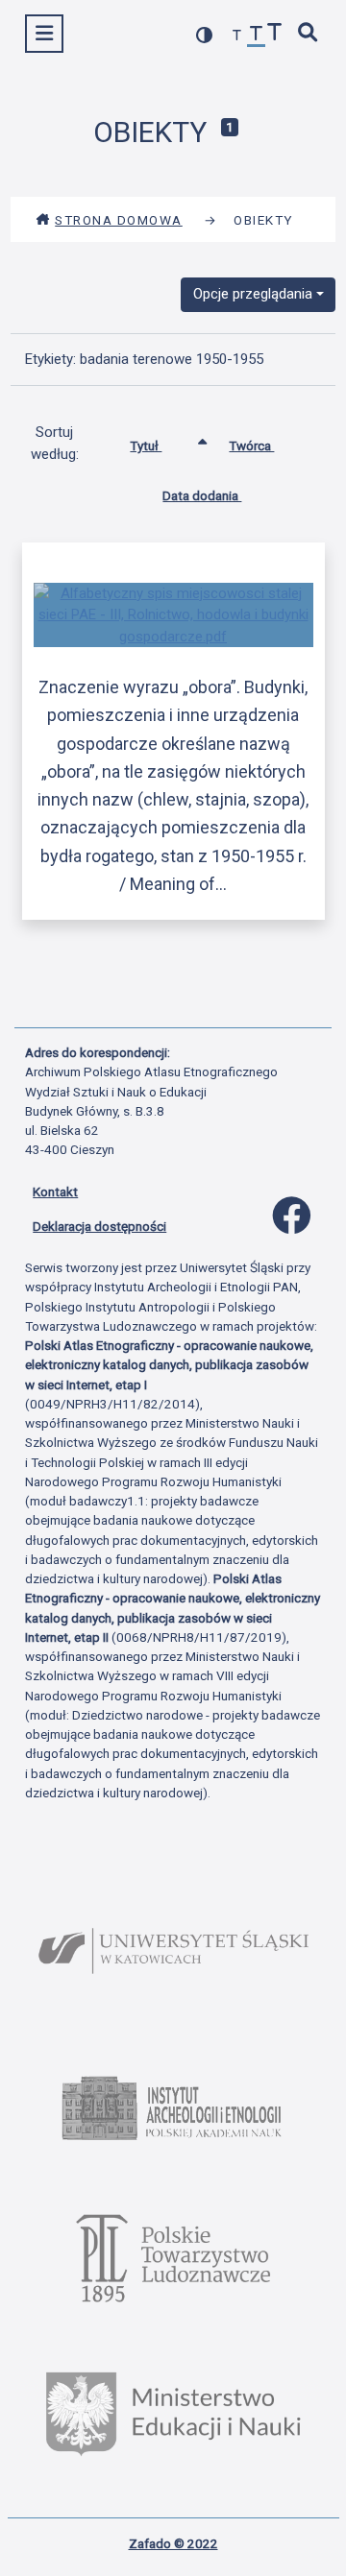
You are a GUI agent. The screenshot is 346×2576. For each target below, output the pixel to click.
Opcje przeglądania (253, 294)
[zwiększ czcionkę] (275, 34)
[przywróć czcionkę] (257, 36)
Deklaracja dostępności (99, 1226)
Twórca (251, 445)
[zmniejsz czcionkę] (237, 36)
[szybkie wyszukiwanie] (309, 34)
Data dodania (202, 495)
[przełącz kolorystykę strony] (205, 35)
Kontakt (55, 1192)
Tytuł (146, 445)
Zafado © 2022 (173, 2543)
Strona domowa (119, 220)
